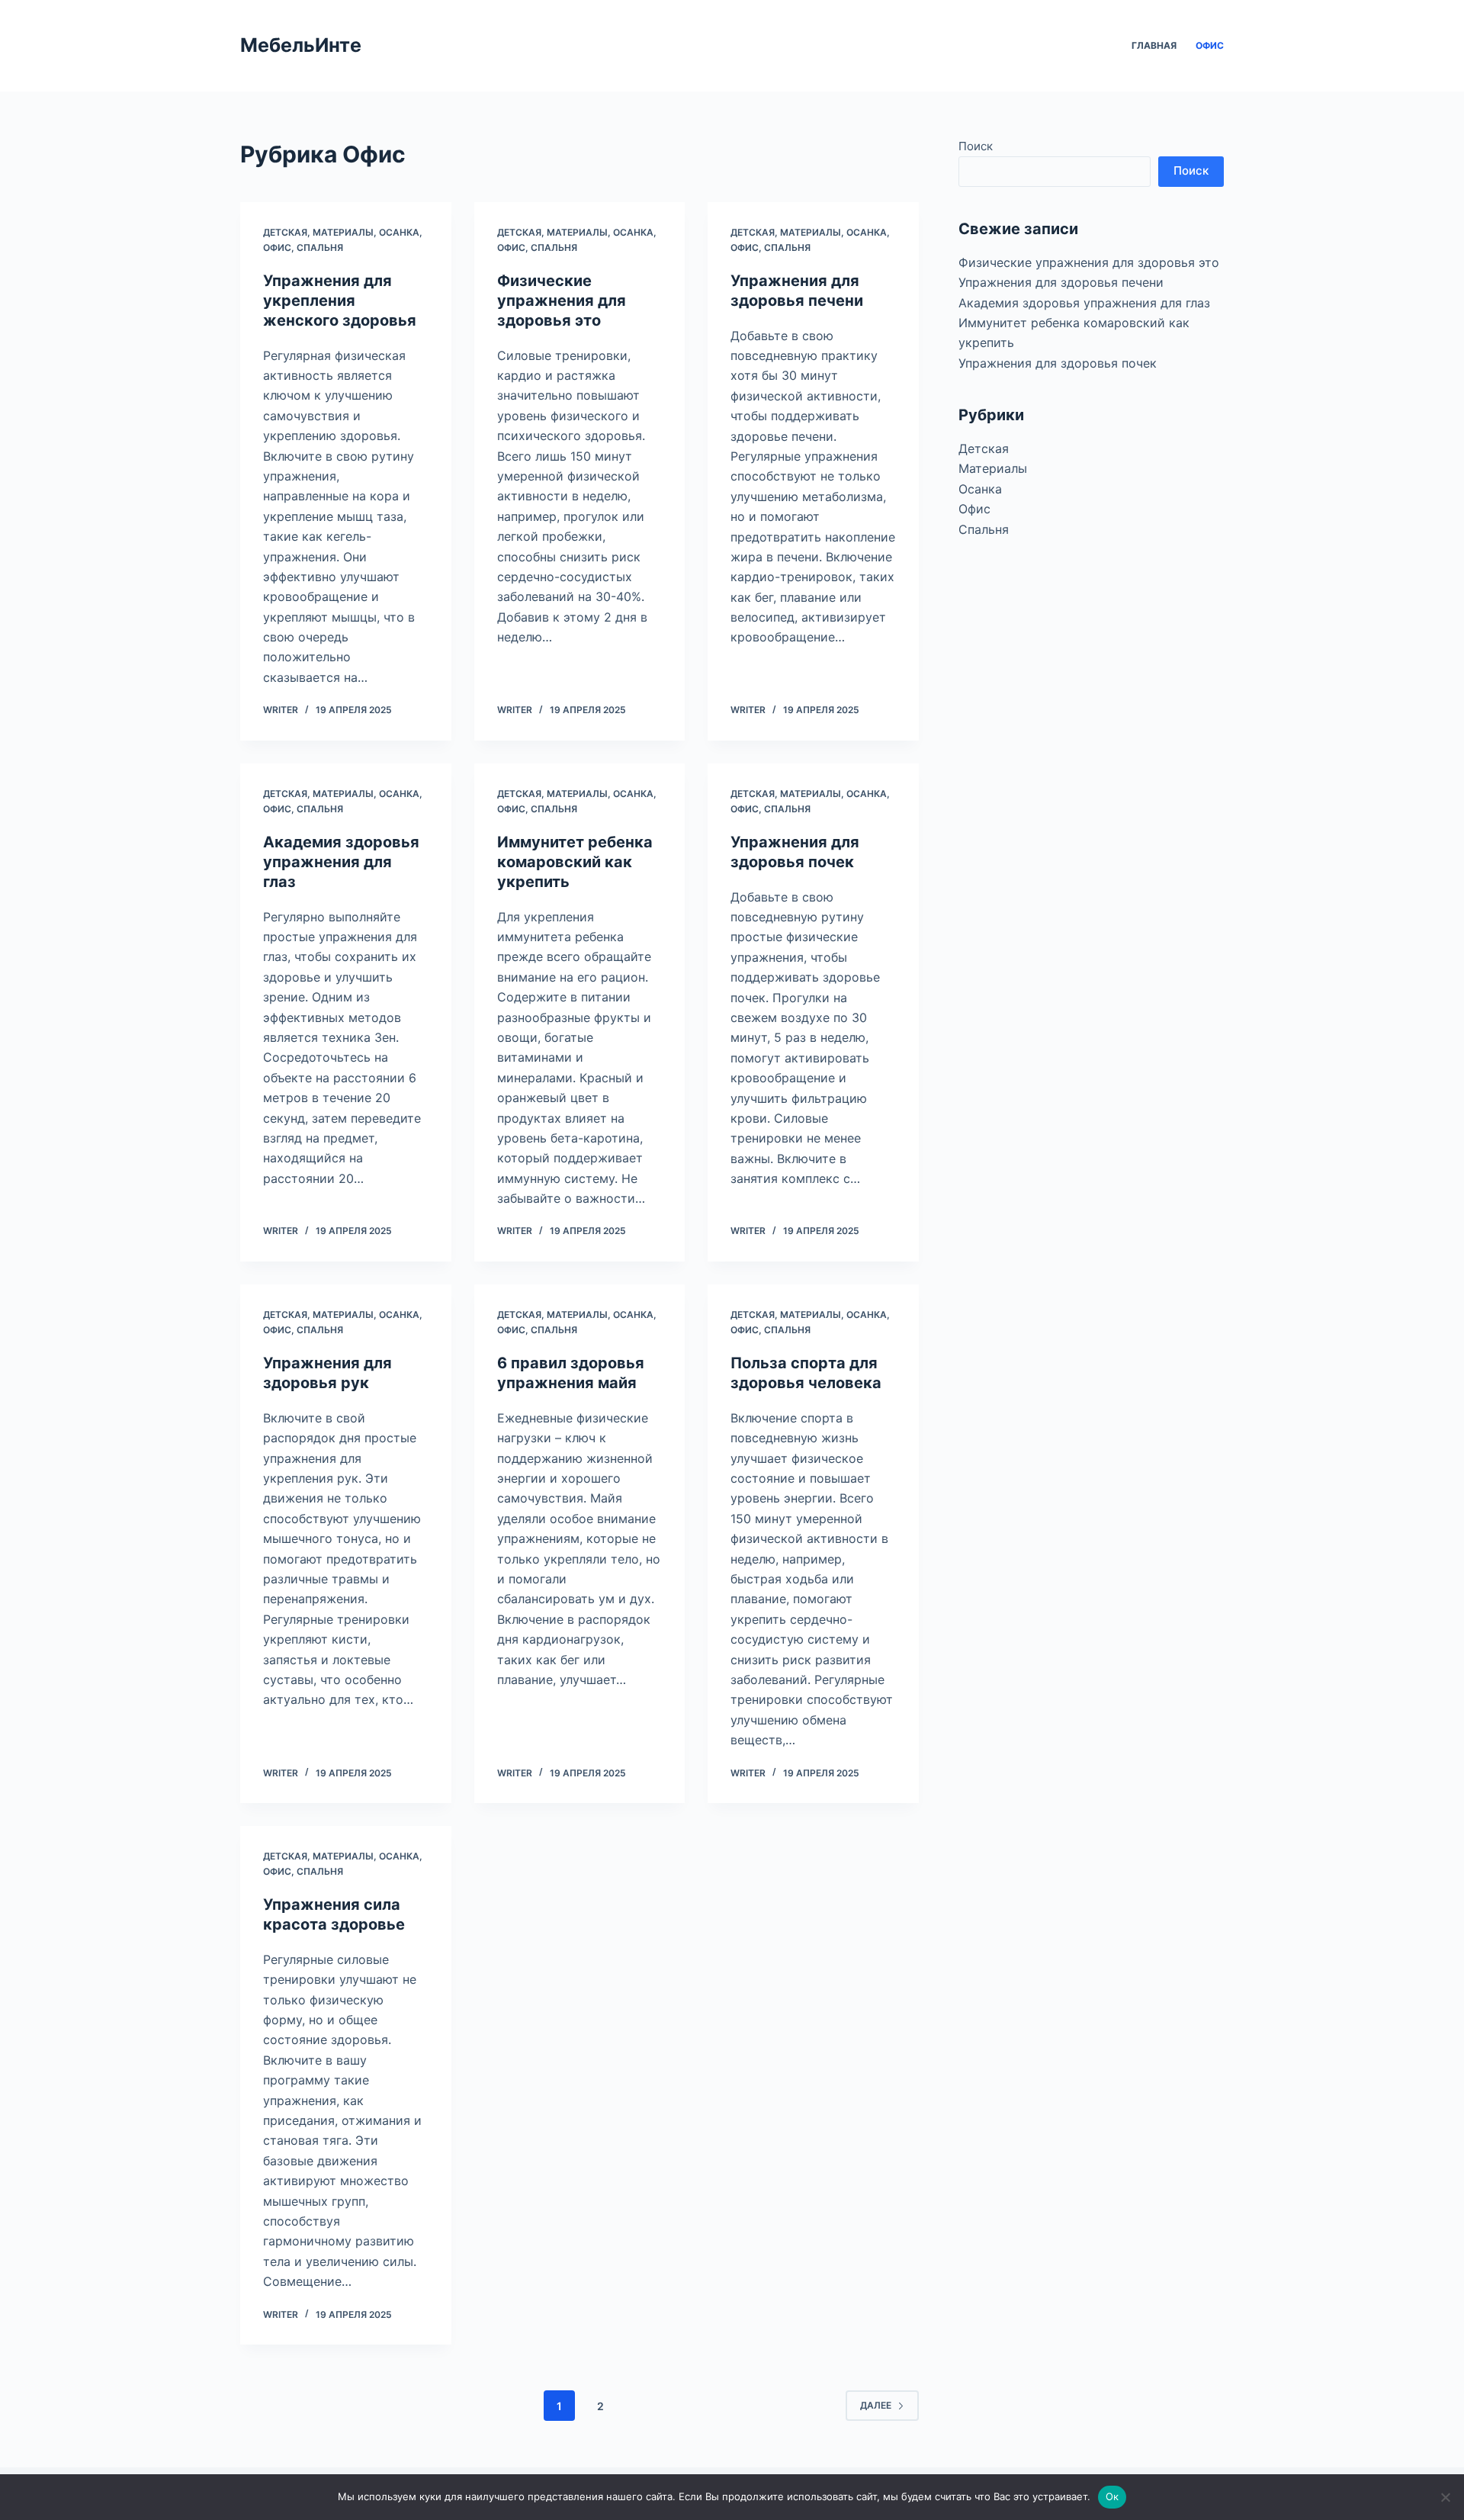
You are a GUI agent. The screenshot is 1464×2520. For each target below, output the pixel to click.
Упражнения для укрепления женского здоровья (340, 301)
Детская (285, 232)
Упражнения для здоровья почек (1058, 363)
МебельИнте (301, 45)
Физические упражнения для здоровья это (562, 301)
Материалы (343, 232)
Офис (1210, 45)
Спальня (320, 247)
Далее (876, 2405)
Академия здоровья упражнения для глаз (341, 862)
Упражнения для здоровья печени (1061, 282)
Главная (1154, 45)
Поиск (976, 146)
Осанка (399, 232)
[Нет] (1445, 2497)
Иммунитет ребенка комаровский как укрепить (575, 862)
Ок (1112, 2496)
